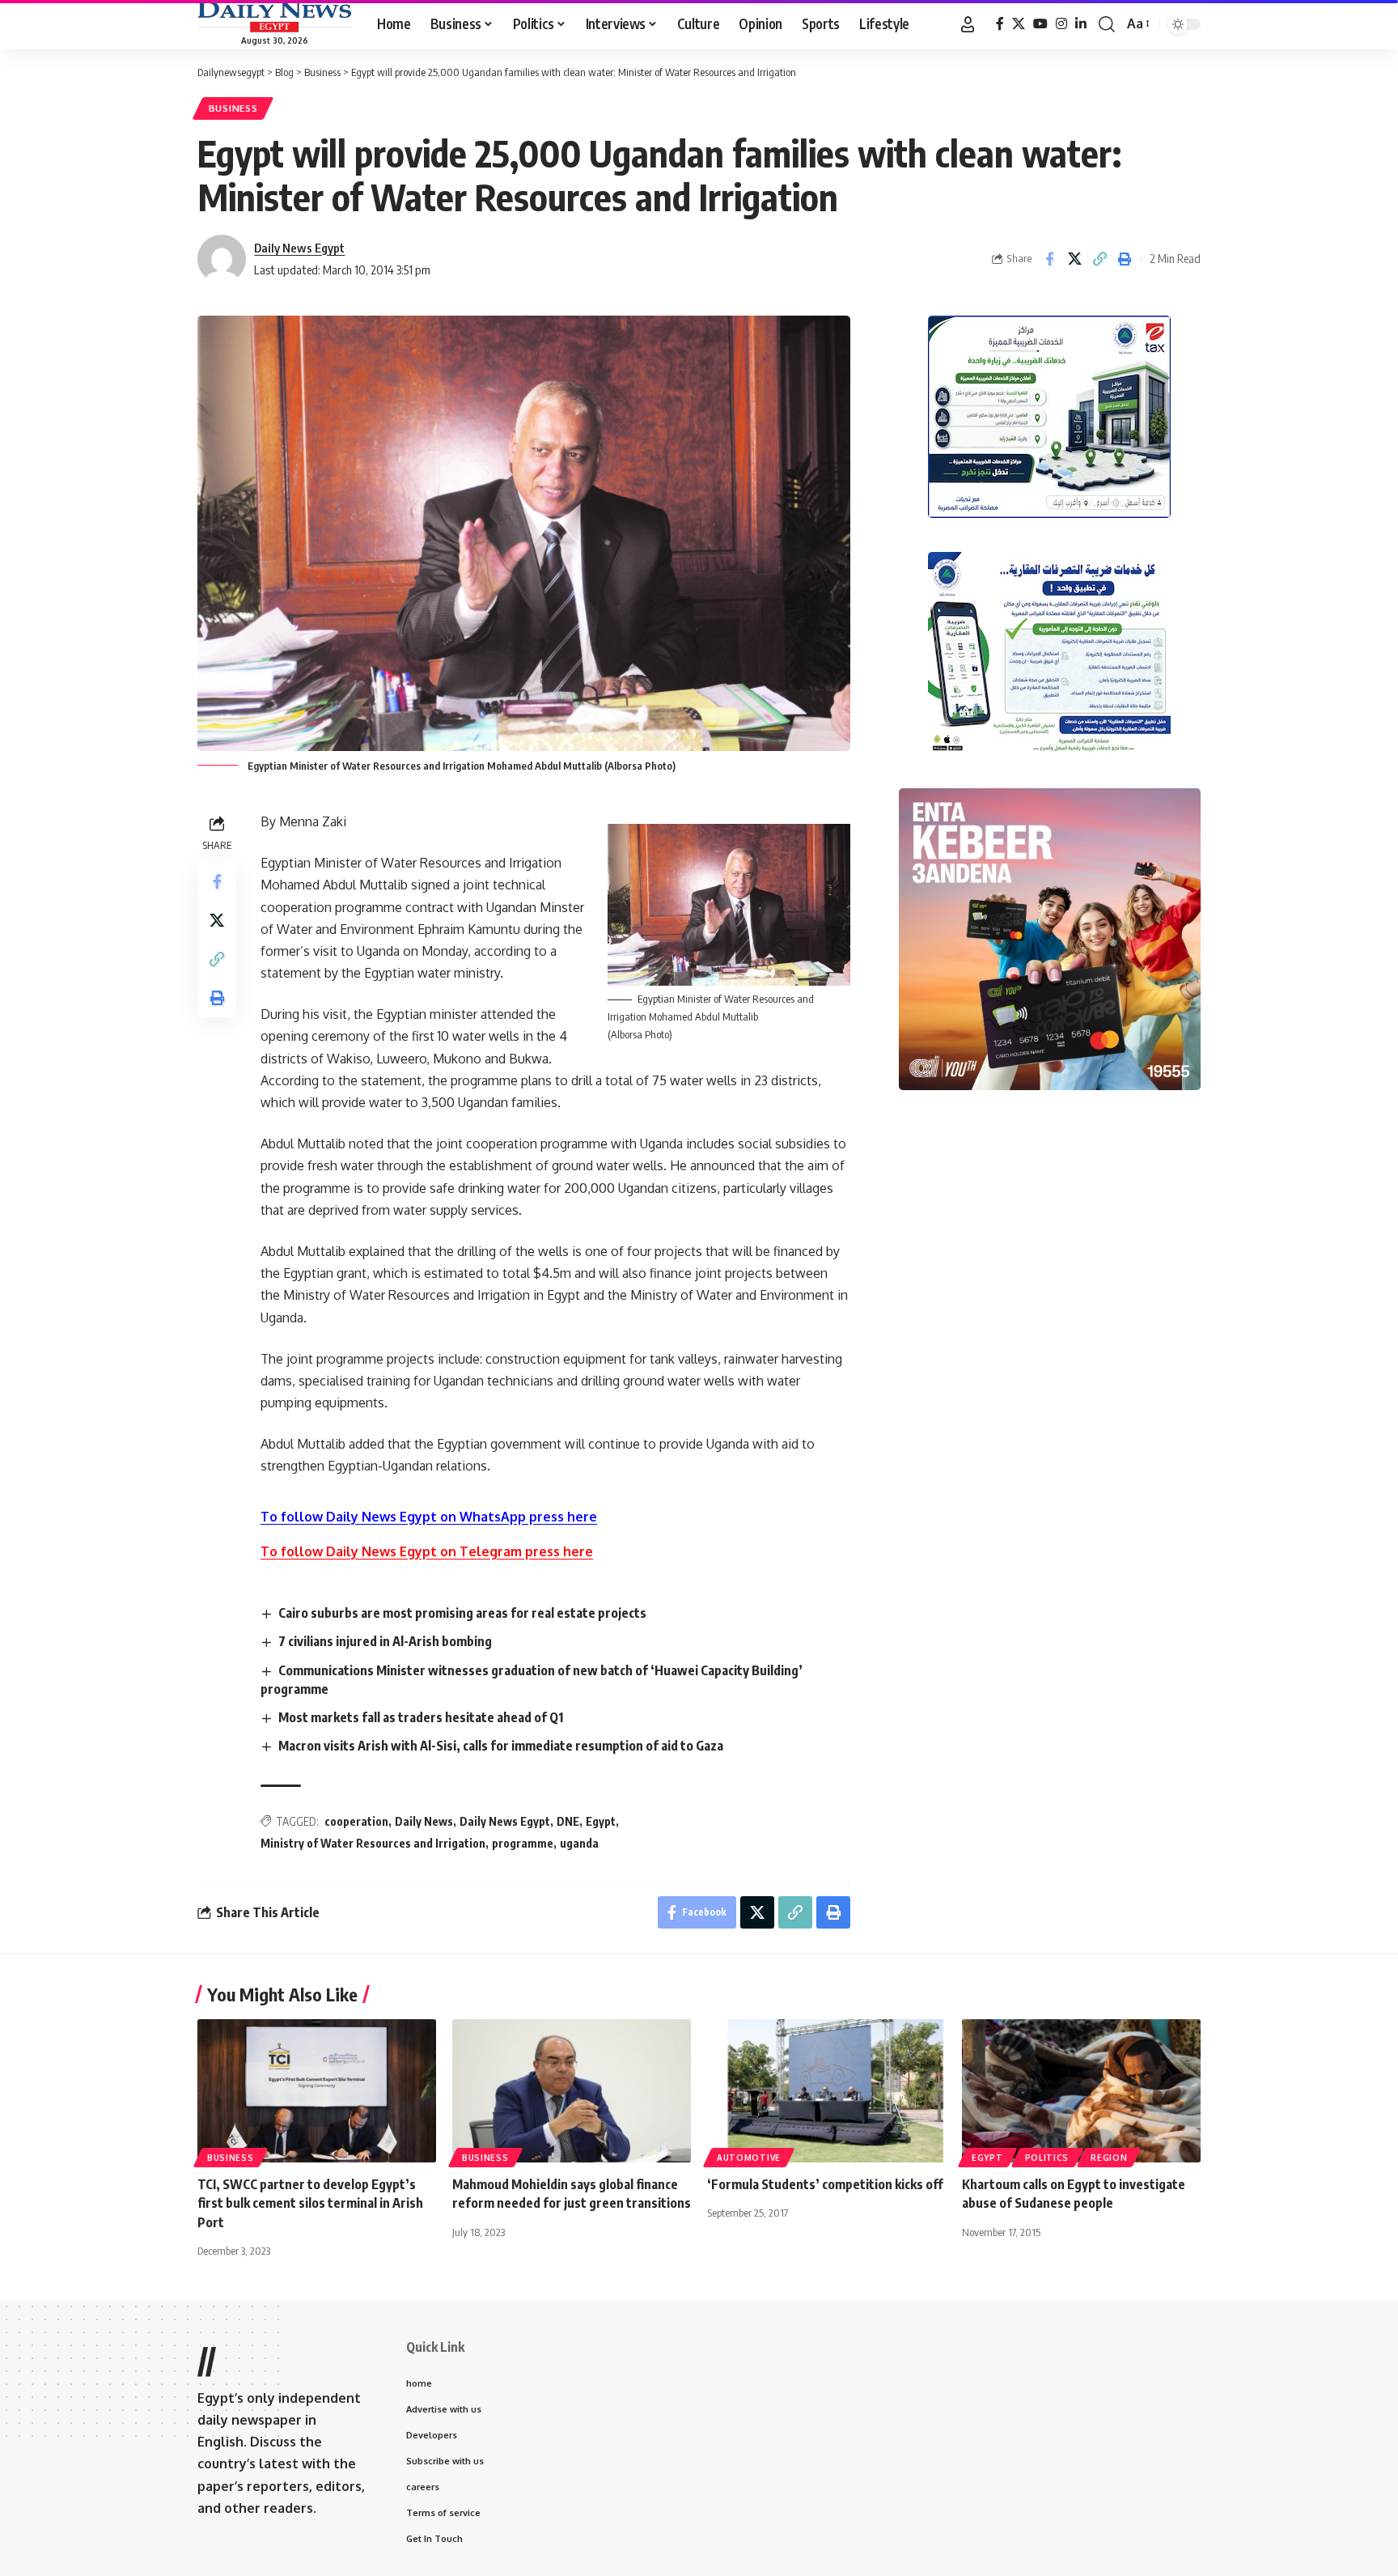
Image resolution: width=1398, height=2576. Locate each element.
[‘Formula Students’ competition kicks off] (826, 2091)
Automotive (749, 2158)
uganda (579, 1843)
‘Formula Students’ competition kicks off (825, 2184)
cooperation (356, 1821)
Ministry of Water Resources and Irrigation (373, 1843)
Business (233, 108)
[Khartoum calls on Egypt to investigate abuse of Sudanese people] (1081, 2091)
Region (1109, 2158)
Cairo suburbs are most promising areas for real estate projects (462, 1613)
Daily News (424, 1821)
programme (523, 1843)
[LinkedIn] (1081, 24)
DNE (568, 1821)
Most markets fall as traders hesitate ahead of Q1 (421, 1717)
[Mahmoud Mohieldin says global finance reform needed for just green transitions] (572, 2091)
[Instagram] (1061, 24)
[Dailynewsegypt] (274, 17)
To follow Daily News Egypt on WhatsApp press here (429, 1517)
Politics (1047, 2158)
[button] (968, 24)
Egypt (601, 1821)
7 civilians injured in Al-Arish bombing (385, 1641)
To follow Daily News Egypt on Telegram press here (427, 1551)
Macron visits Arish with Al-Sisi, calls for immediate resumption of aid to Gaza (501, 1746)
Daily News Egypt (299, 248)
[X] (1019, 24)
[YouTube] (1040, 24)
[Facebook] (1000, 24)
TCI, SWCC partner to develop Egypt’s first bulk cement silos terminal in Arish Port (310, 2203)
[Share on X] (1074, 259)
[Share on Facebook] (1049, 259)
